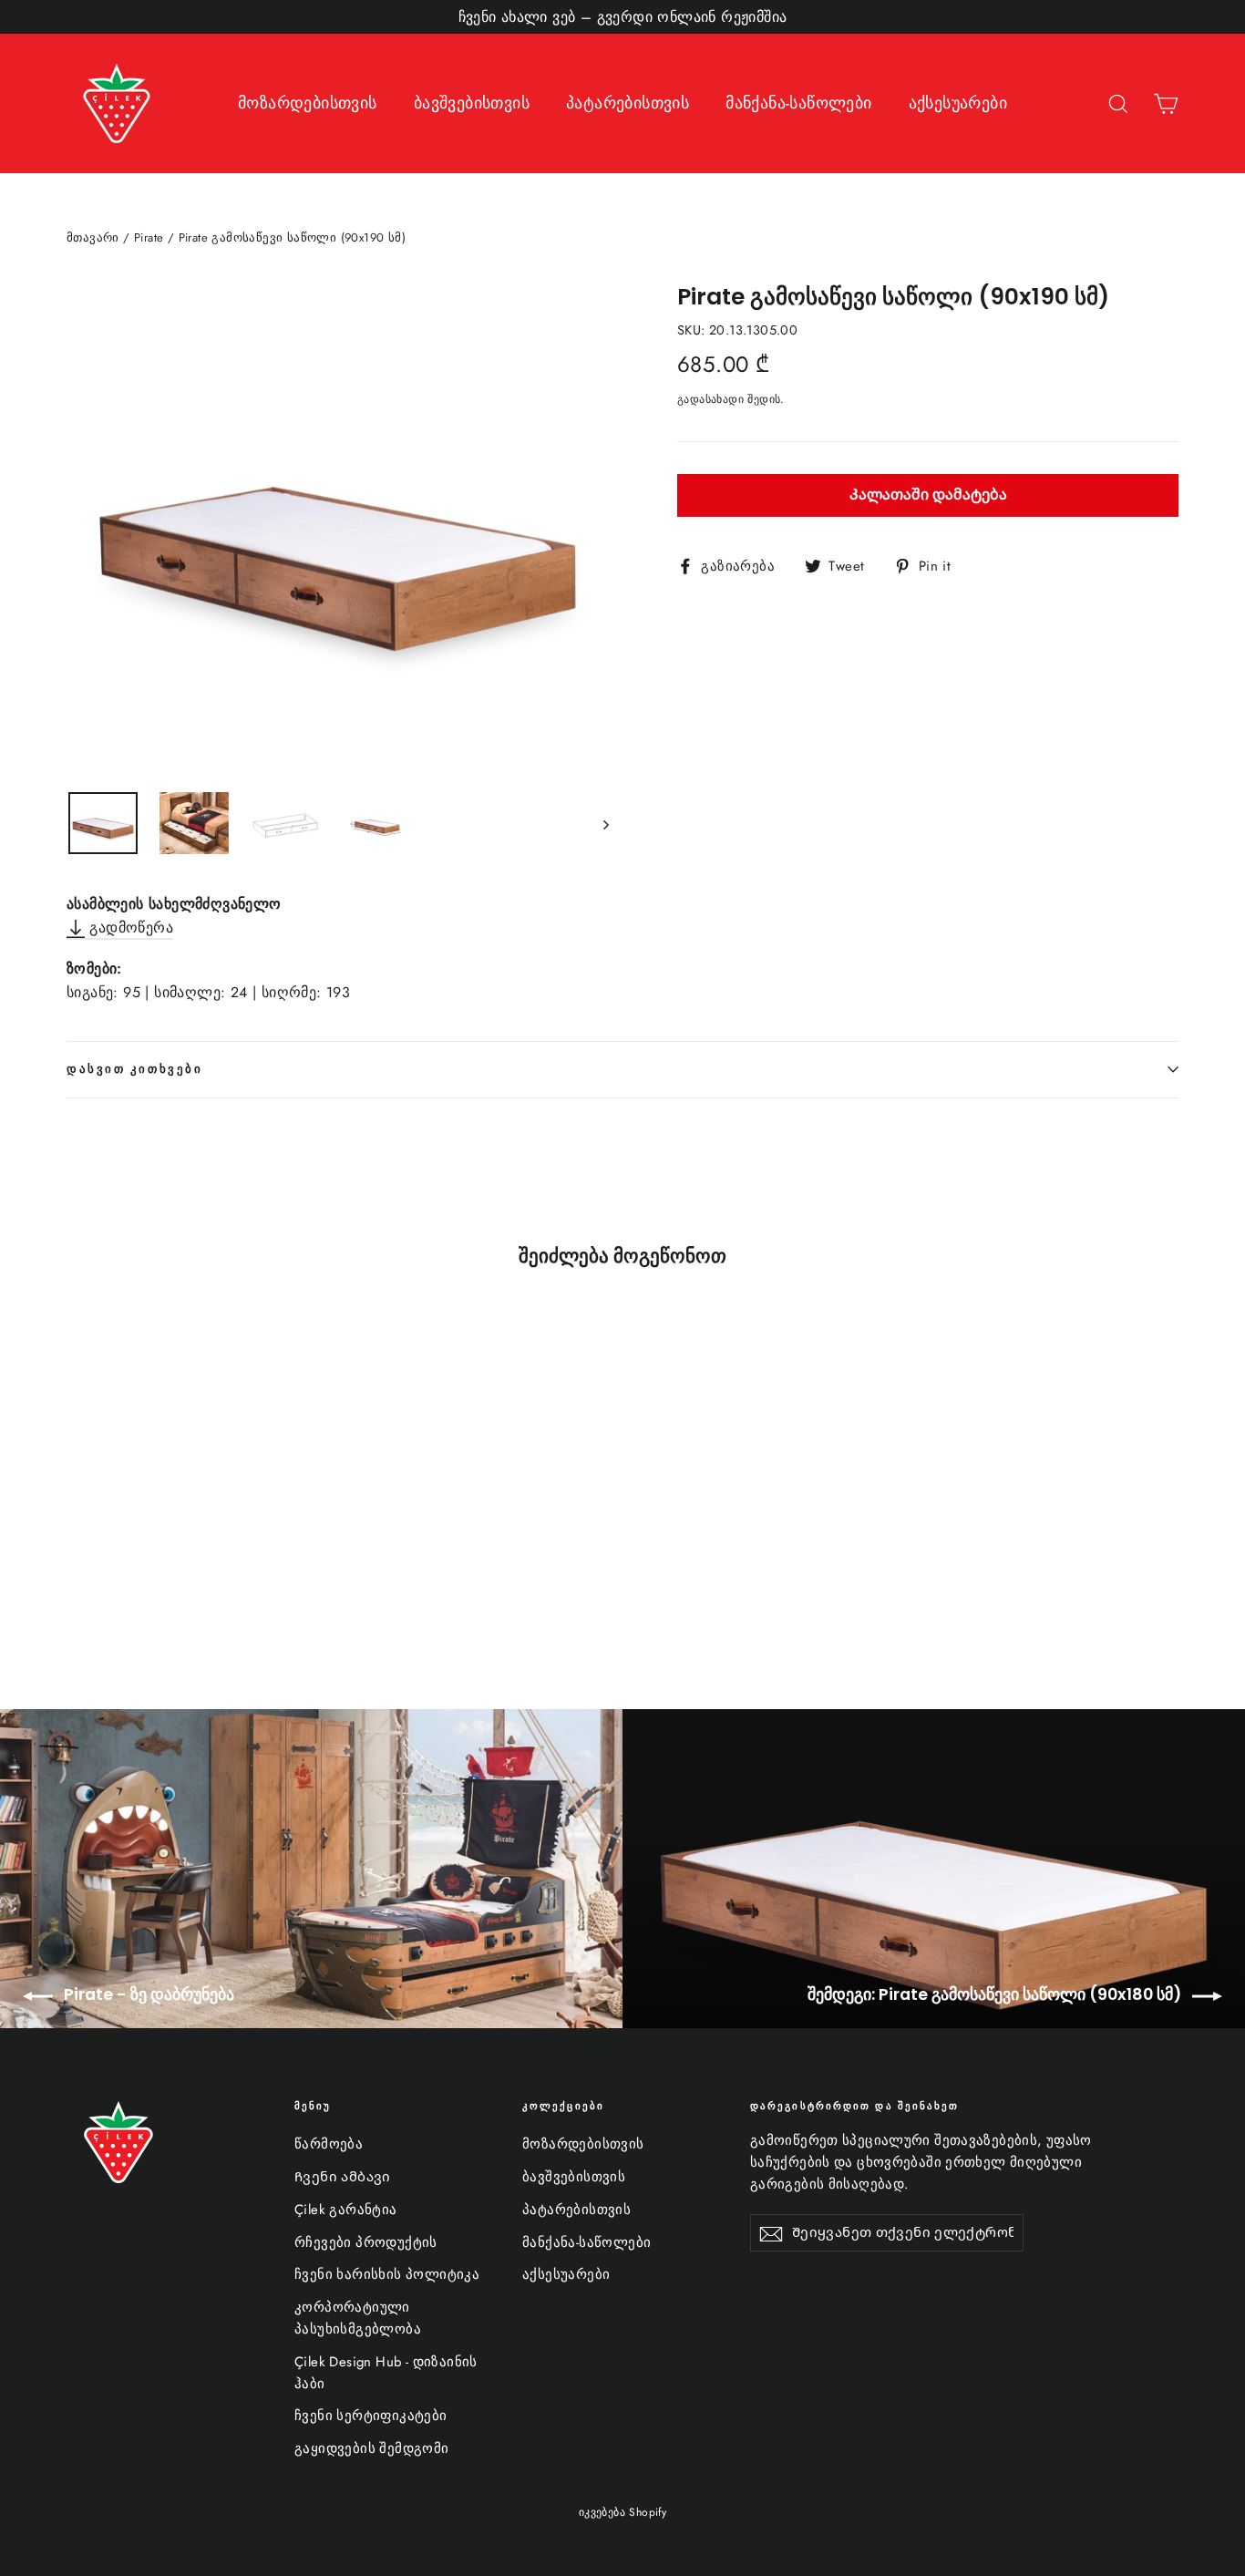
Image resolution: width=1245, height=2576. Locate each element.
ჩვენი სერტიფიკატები (371, 2416)
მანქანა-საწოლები (798, 103)
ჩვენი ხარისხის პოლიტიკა (387, 2274)
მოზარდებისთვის (308, 103)
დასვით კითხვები (134, 1069)
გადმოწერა (129, 927)
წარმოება (329, 2144)
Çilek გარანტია (346, 2210)
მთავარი (93, 237)
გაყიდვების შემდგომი (372, 2448)
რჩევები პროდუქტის (366, 2242)
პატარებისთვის (628, 103)
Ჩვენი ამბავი (343, 2177)
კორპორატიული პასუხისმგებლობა (358, 2318)
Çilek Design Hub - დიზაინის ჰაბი (386, 2373)
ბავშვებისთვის (472, 103)
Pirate (149, 237)
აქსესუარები (958, 103)
